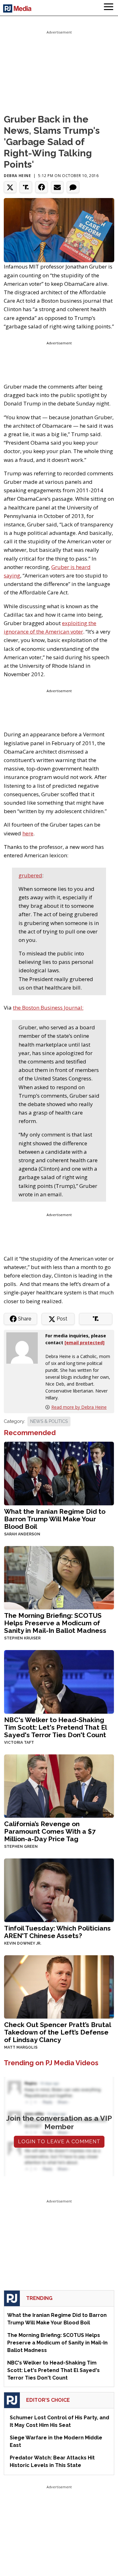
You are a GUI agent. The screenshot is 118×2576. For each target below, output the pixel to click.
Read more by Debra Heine (79, 1407)
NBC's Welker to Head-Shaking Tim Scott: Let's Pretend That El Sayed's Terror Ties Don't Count (55, 1727)
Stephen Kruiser (22, 1638)
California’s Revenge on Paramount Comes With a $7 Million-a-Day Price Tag (50, 1831)
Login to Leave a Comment (59, 2142)
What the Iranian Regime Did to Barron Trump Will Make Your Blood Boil (55, 1519)
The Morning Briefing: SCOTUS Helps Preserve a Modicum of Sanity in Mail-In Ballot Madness (55, 1623)
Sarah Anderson (22, 1534)
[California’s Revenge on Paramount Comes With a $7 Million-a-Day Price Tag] (59, 1786)
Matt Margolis (21, 2047)
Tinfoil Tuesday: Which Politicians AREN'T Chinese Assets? (57, 1932)
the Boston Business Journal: (48, 1008)
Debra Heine (17, 176)
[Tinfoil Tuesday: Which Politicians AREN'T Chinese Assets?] (59, 1890)
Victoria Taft (19, 1743)
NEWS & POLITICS (49, 1421)
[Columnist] (25, 1348)
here (28, 833)
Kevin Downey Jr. (23, 1943)
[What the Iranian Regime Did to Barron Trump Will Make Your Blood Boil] (59, 1473)
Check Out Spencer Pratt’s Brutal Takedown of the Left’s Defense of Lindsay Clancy (57, 2032)
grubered (30, 875)
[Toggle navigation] (109, 8)
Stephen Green (21, 1847)
